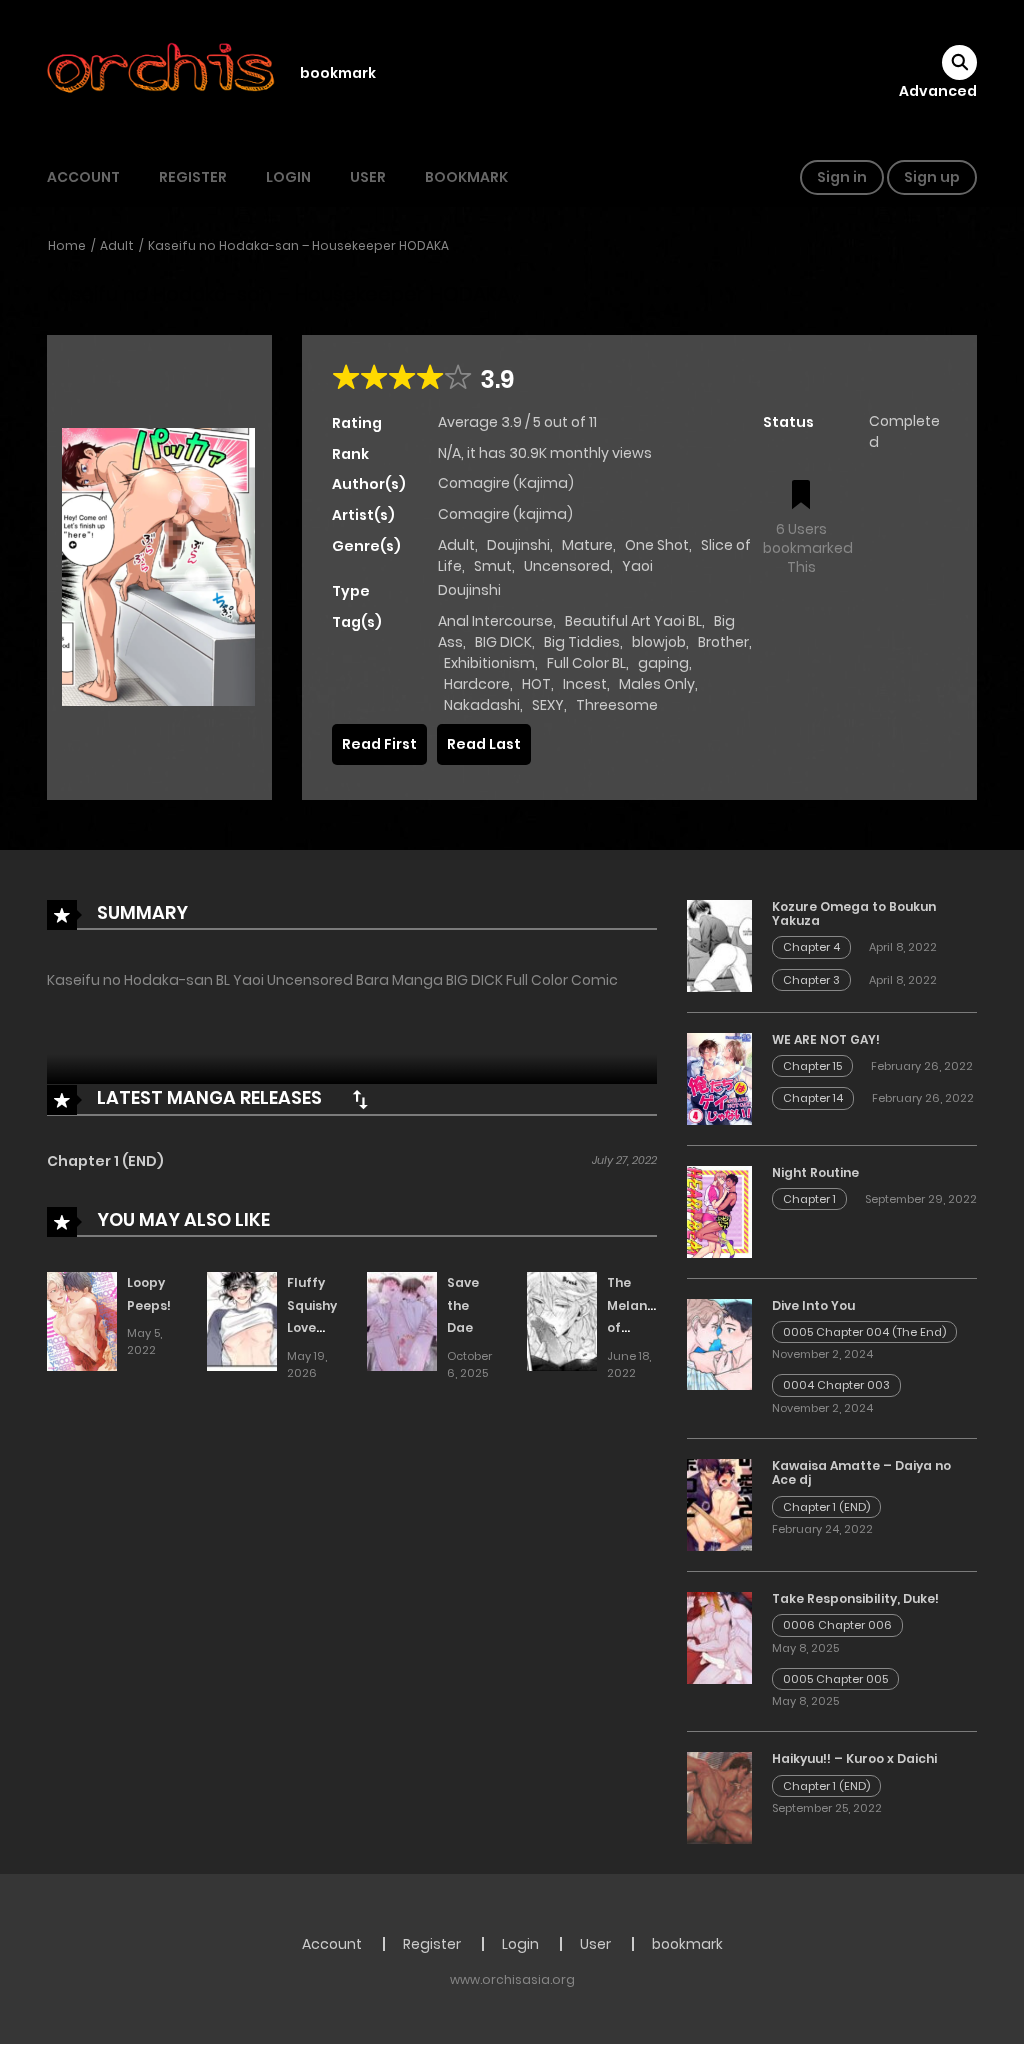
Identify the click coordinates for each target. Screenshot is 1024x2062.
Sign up (932, 177)
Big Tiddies (582, 642)
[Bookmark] (801, 496)
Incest (585, 684)
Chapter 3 (811, 980)
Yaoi (637, 566)
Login (288, 177)
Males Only (657, 684)
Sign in (842, 177)
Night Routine (815, 1172)
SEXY (548, 705)
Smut (493, 566)
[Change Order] (360, 1099)
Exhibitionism (489, 663)
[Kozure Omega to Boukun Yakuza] (719, 944)
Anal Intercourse (495, 621)
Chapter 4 (811, 947)
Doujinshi (518, 545)
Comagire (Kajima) (506, 483)
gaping (663, 663)
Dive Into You (813, 1305)
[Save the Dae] (402, 1320)
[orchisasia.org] (163, 73)
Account (83, 177)
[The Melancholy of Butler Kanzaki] (562, 1320)
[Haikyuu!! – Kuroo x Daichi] (719, 1797)
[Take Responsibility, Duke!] (719, 1637)
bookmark (338, 73)
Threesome (617, 705)
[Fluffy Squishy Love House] (242, 1320)
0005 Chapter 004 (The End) (864, 1332)
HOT (536, 684)
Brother (723, 642)
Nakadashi (482, 705)
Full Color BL (586, 663)
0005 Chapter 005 (835, 1679)
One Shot (657, 545)
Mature (587, 545)
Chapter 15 (812, 1066)
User (368, 177)
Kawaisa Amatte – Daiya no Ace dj (861, 1472)
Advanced (938, 91)
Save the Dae (463, 1305)
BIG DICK (503, 642)
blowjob (659, 642)
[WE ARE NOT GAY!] (719, 1077)
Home (67, 245)
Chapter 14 (813, 1098)
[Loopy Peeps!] (82, 1320)
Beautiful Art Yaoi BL (633, 621)
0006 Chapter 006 (837, 1625)
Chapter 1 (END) (105, 1161)
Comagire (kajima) (505, 514)
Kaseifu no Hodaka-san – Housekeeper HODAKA (298, 245)
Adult (117, 245)
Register (193, 177)
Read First (379, 744)
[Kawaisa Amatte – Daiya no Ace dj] (719, 1504)
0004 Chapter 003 (836, 1385)
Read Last (484, 744)
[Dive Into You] (719, 1343)
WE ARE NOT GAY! (826, 1039)
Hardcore (477, 684)
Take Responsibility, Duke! (855, 1598)
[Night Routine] (719, 1210)
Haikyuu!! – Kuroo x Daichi (854, 1758)
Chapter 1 (809, 1199)
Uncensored (567, 566)
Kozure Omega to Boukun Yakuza (854, 913)
